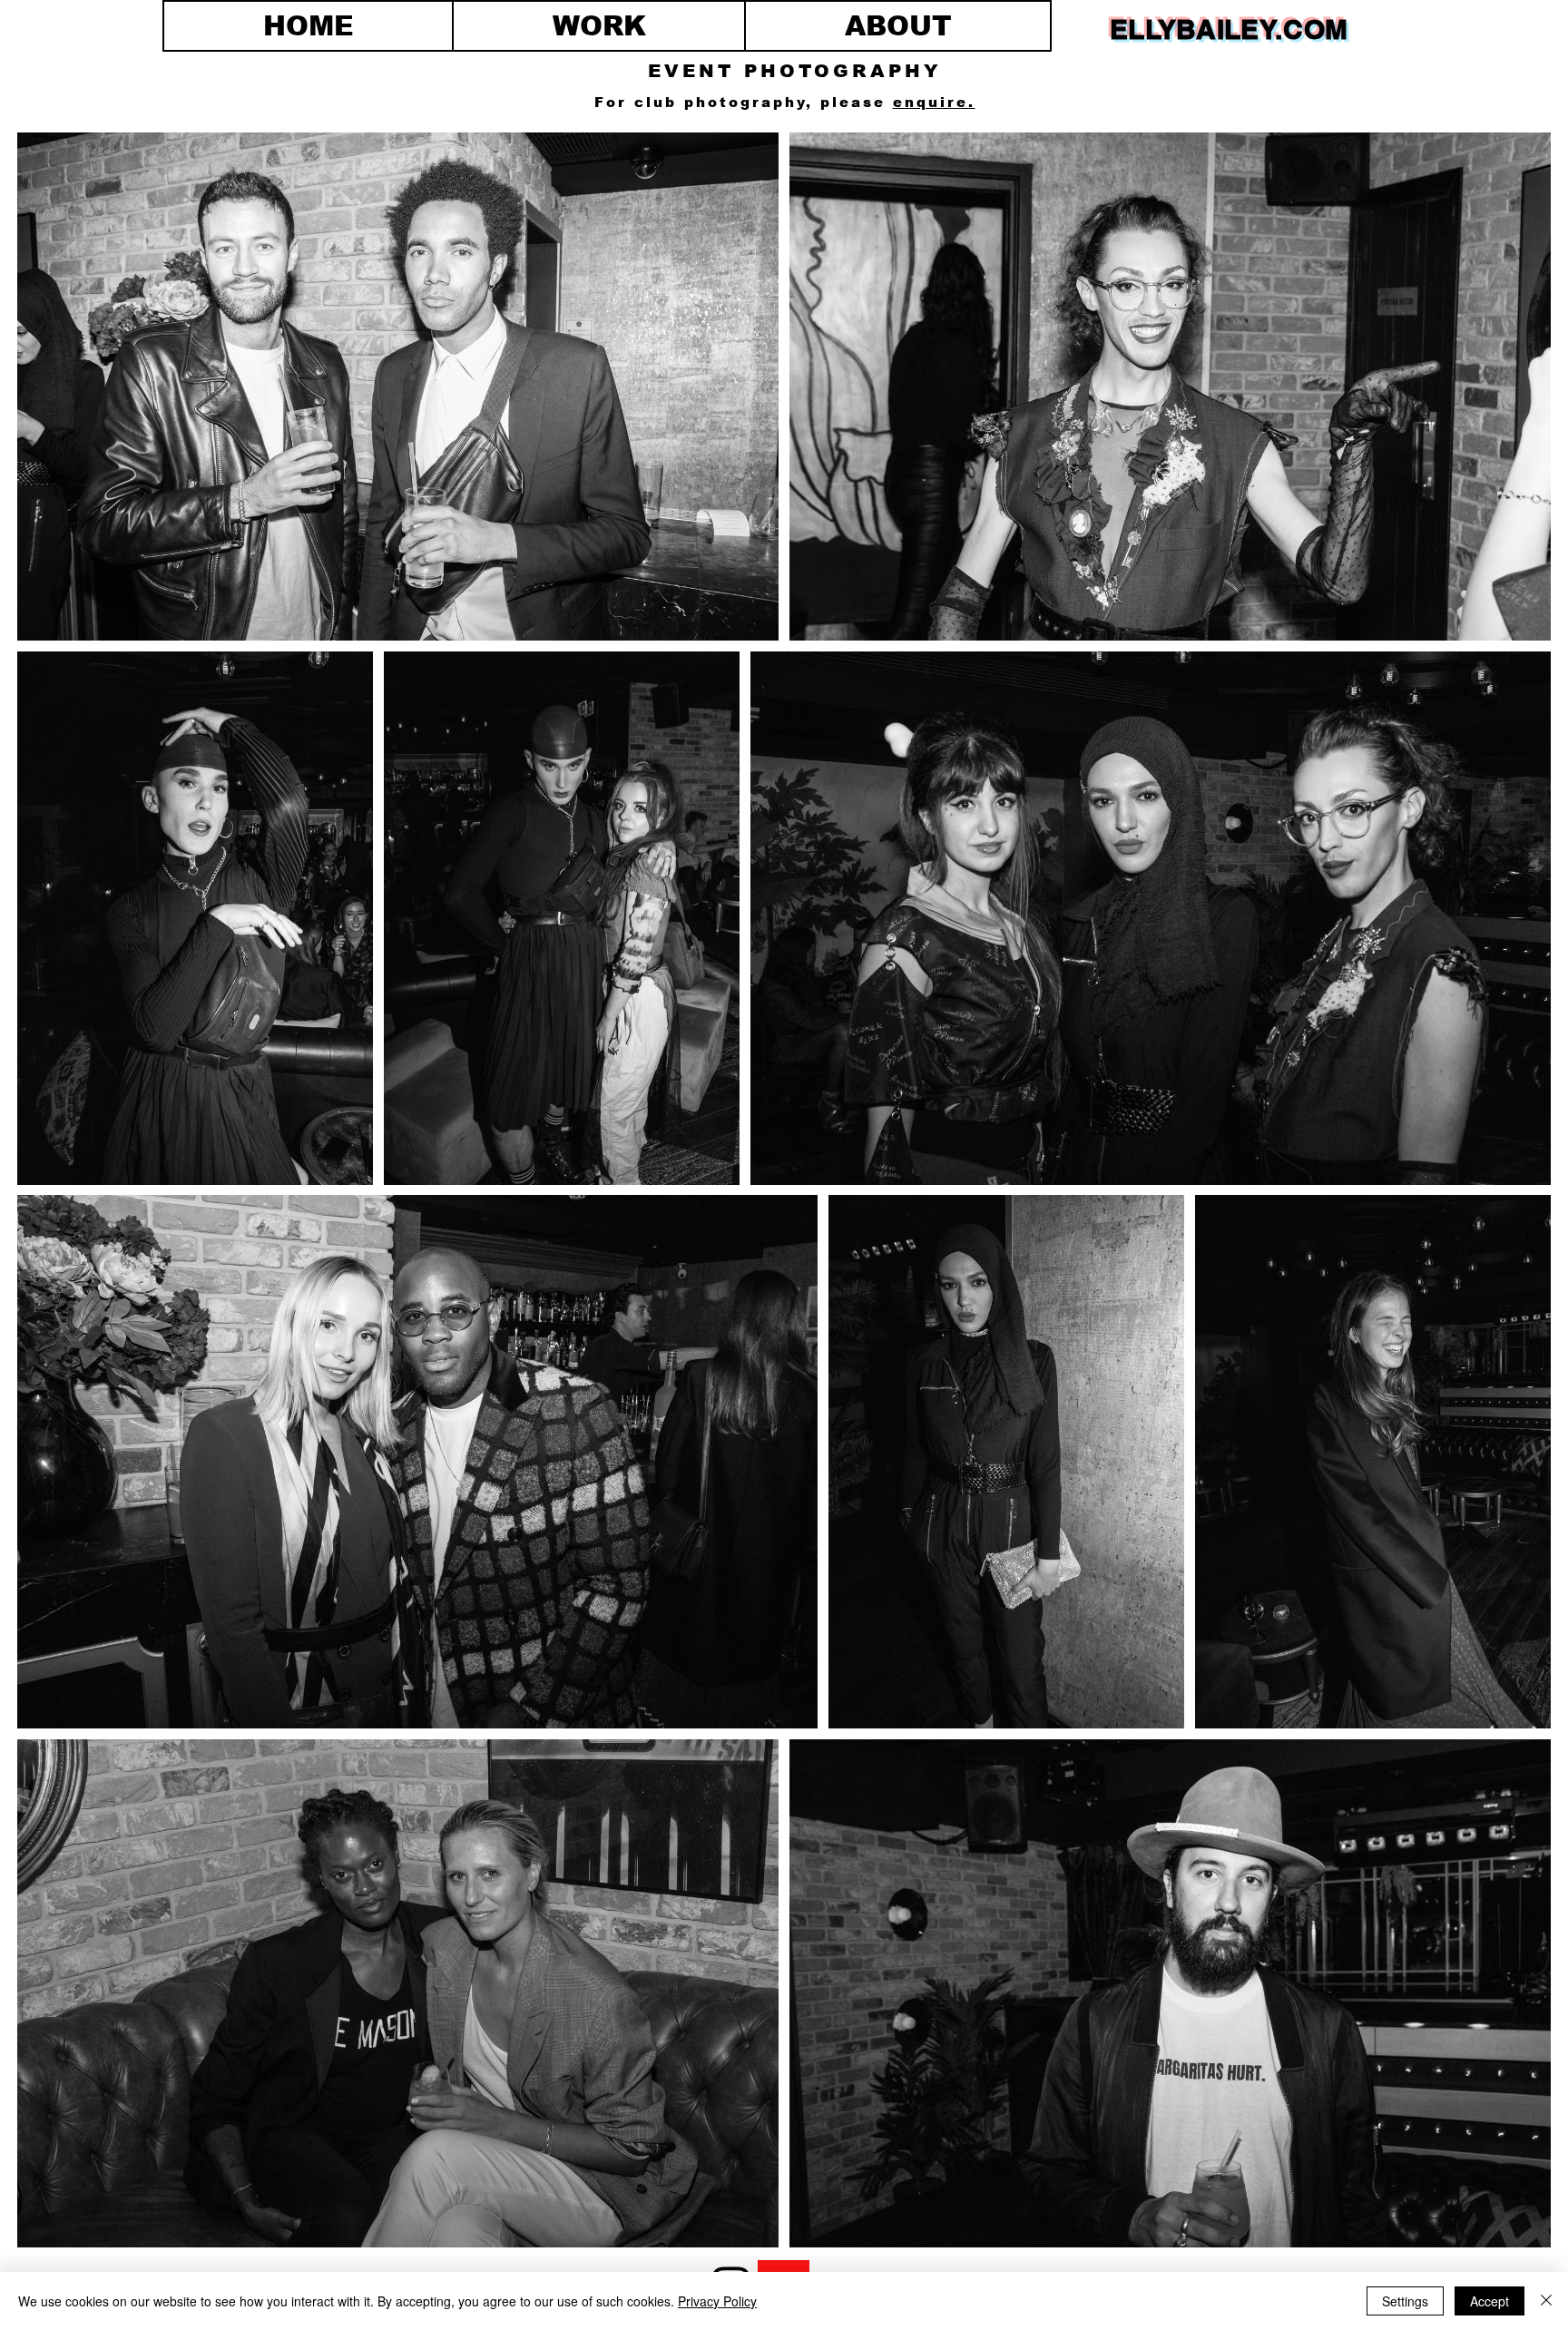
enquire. (934, 102)
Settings (1405, 2301)
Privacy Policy (717, 2301)
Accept (1490, 2301)
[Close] (1546, 2301)
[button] (599, 26)
